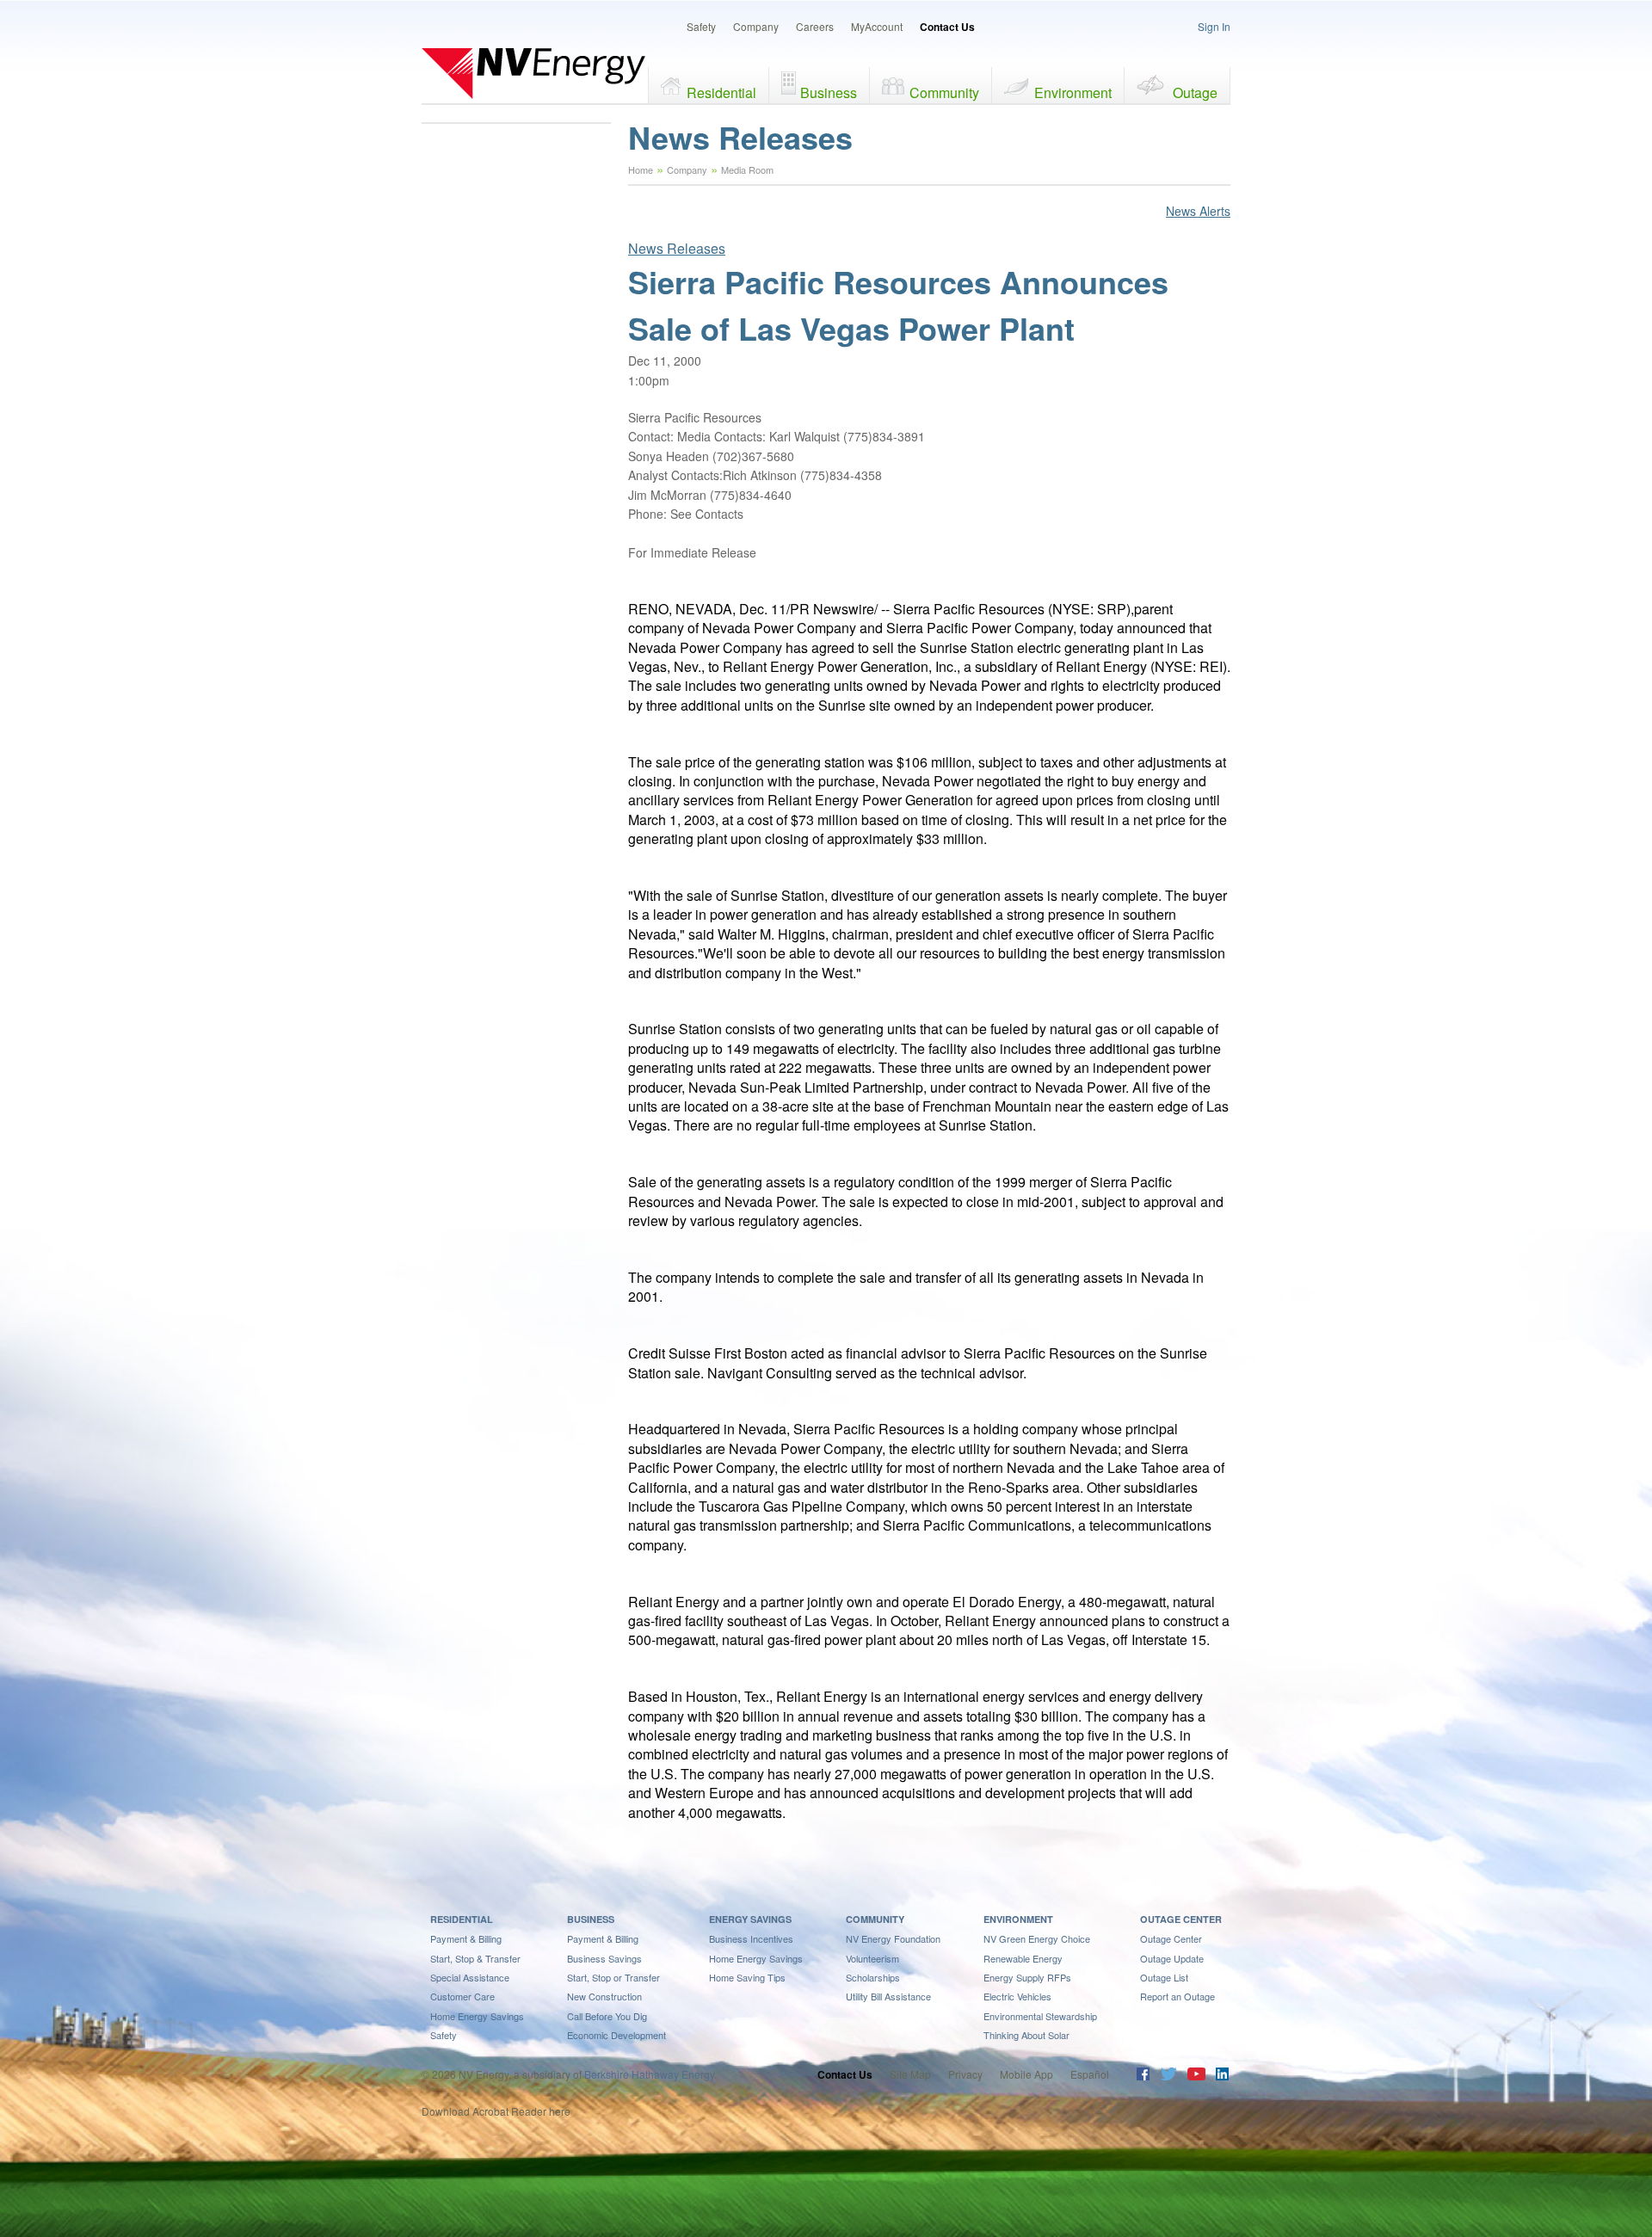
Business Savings (604, 1958)
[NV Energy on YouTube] (1196, 2076)
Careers (815, 26)
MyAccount (877, 26)
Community (944, 92)
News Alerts (1198, 211)
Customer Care (462, 1996)
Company (756, 26)
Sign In (1214, 26)
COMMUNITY (875, 1919)
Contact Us (947, 27)
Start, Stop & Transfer (475, 1958)
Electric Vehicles (1017, 1996)
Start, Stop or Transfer (613, 1977)
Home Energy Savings (477, 2016)
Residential (721, 92)
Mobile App (1026, 2074)
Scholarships (873, 1977)
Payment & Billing (466, 1938)
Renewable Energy (1023, 1958)
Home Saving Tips (747, 1977)
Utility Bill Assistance (888, 1996)
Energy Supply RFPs (1027, 1977)
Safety (701, 26)
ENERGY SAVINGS (750, 1919)
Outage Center (1171, 1938)
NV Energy (533, 73)
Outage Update (1172, 1958)
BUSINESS (591, 1919)
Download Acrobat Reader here (496, 2111)
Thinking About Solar (1026, 2035)
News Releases (677, 248)
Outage (1195, 92)
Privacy (965, 2074)
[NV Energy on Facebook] (1143, 2076)
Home (641, 169)
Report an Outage (1177, 1996)
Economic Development (616, 2035)
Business (829, 92)
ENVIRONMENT (1018, 1919)
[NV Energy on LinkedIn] (1222, 2076)
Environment (1073, 92)
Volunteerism (872, 1958)
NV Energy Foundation (893, 1938)
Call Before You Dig (607, 2016)
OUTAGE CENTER (1181, 1919)
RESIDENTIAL (462, 1919)
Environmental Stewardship (1040, 2016)
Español (1090, 2074)
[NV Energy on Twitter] (1168, 2076)
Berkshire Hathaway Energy (649, 2074)
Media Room (747, 169)
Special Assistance (470, 1977)
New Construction (604, 1996)
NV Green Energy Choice (1037, 1938)
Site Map (910, 2074)
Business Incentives (751, 1938)
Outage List (1164, 1977)
